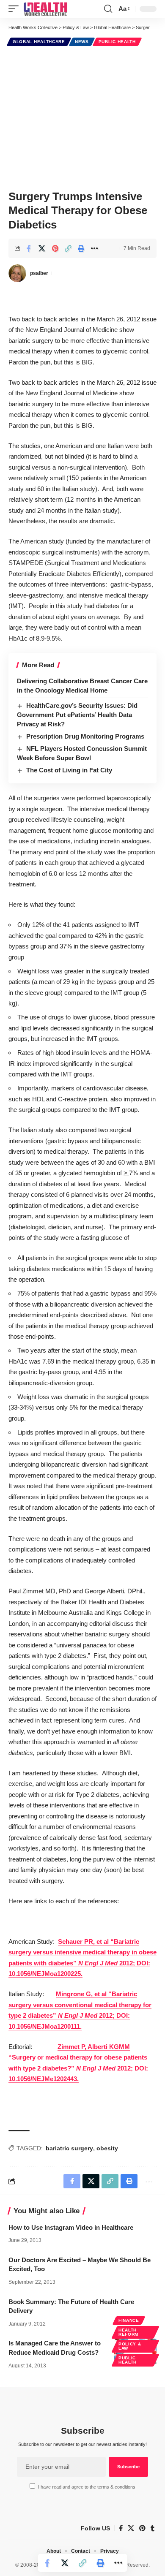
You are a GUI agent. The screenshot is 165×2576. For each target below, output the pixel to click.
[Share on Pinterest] (55, 248)
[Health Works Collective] (45, 9)
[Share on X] (42, 248)
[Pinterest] (142, 2528)
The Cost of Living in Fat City (69, 770)
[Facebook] (121, 2528)
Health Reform (128, 2332)
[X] (131, 2528)
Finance (129, 2320)
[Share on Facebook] (29, 248)
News (82, 42)
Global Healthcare (39, 42)
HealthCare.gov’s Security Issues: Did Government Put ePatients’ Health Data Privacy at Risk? (77, 715)
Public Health (117, 42)
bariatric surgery (69, 2148)
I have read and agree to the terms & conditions (87, 2487)
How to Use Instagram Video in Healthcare (71, 2227)
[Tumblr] (153, 2528)
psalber (39, 273)
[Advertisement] (82, 117)
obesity (107, 2148)
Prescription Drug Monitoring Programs (85, 736)
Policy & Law (130, 2346)
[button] (16, 9)
